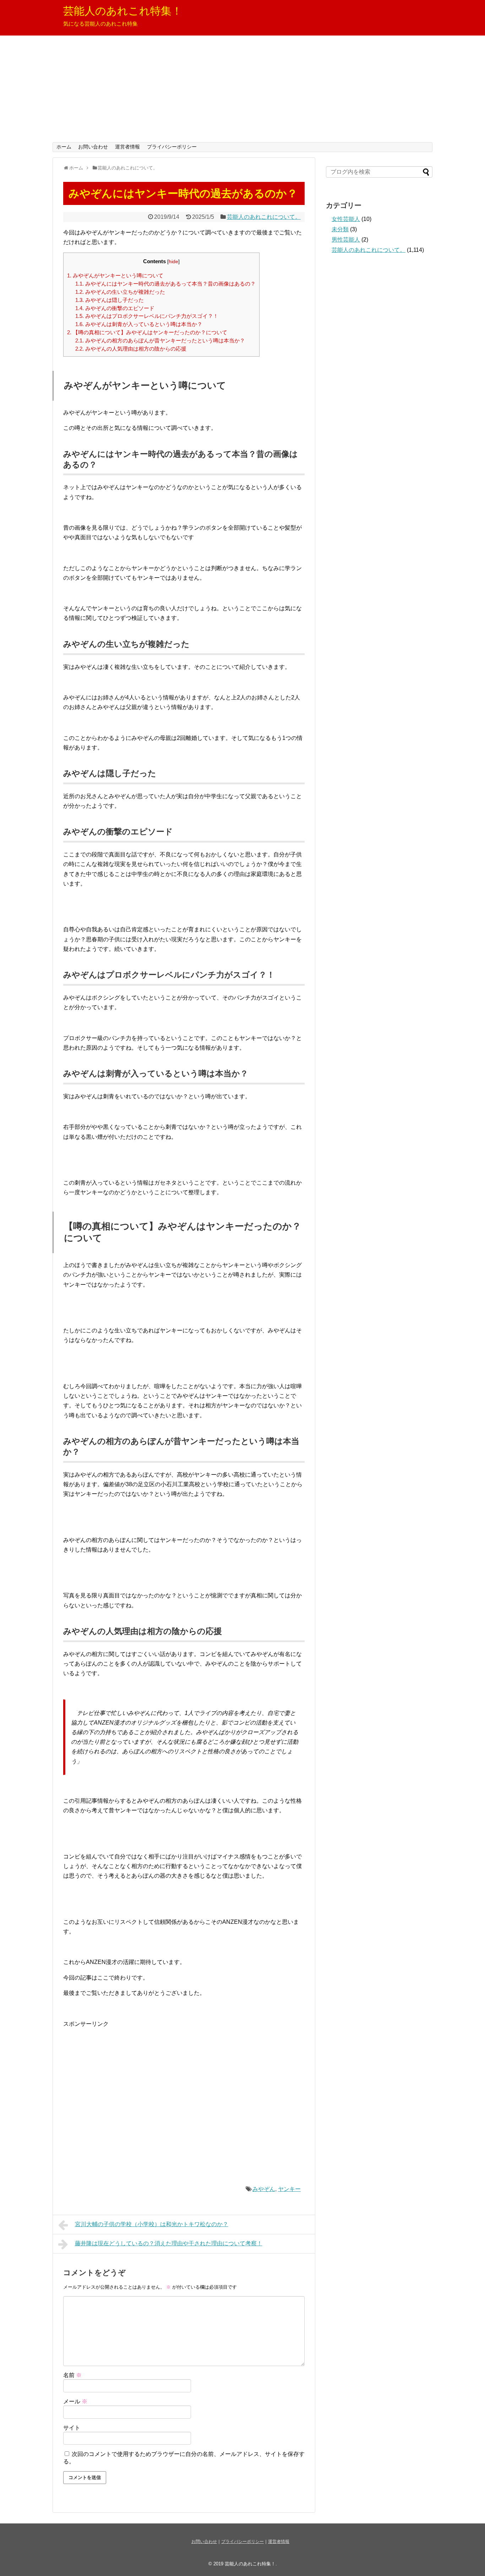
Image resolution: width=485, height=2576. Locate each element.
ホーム (64, 147)
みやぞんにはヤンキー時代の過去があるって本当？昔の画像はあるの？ (165, 284)
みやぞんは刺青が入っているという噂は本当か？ (139, 324)
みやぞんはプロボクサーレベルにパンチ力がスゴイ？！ (147, 316)
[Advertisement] (243, 89)
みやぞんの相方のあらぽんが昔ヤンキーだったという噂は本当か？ (160, 340)
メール (75, 2401)
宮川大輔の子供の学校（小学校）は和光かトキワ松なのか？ (152, 2224)
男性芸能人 (346, 240)
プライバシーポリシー (172, 147)
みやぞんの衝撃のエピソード (115, 308)
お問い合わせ (93, 147)
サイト (72, 2428)
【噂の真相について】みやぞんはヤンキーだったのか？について (147, 332)
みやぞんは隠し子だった (110, 300)
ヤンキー (289, 2189)
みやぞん (264, 2189)
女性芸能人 (346, 219)
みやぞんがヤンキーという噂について (115, 275)
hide (173, 262)
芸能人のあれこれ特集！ (123, 11)
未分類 (340, 229)
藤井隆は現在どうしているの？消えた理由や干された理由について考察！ (169, 2243)
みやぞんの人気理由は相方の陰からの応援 (131, 349)
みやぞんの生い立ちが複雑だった (120, 292)
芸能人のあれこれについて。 (264, 217)
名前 (72, 2375)
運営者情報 (127, 147)
